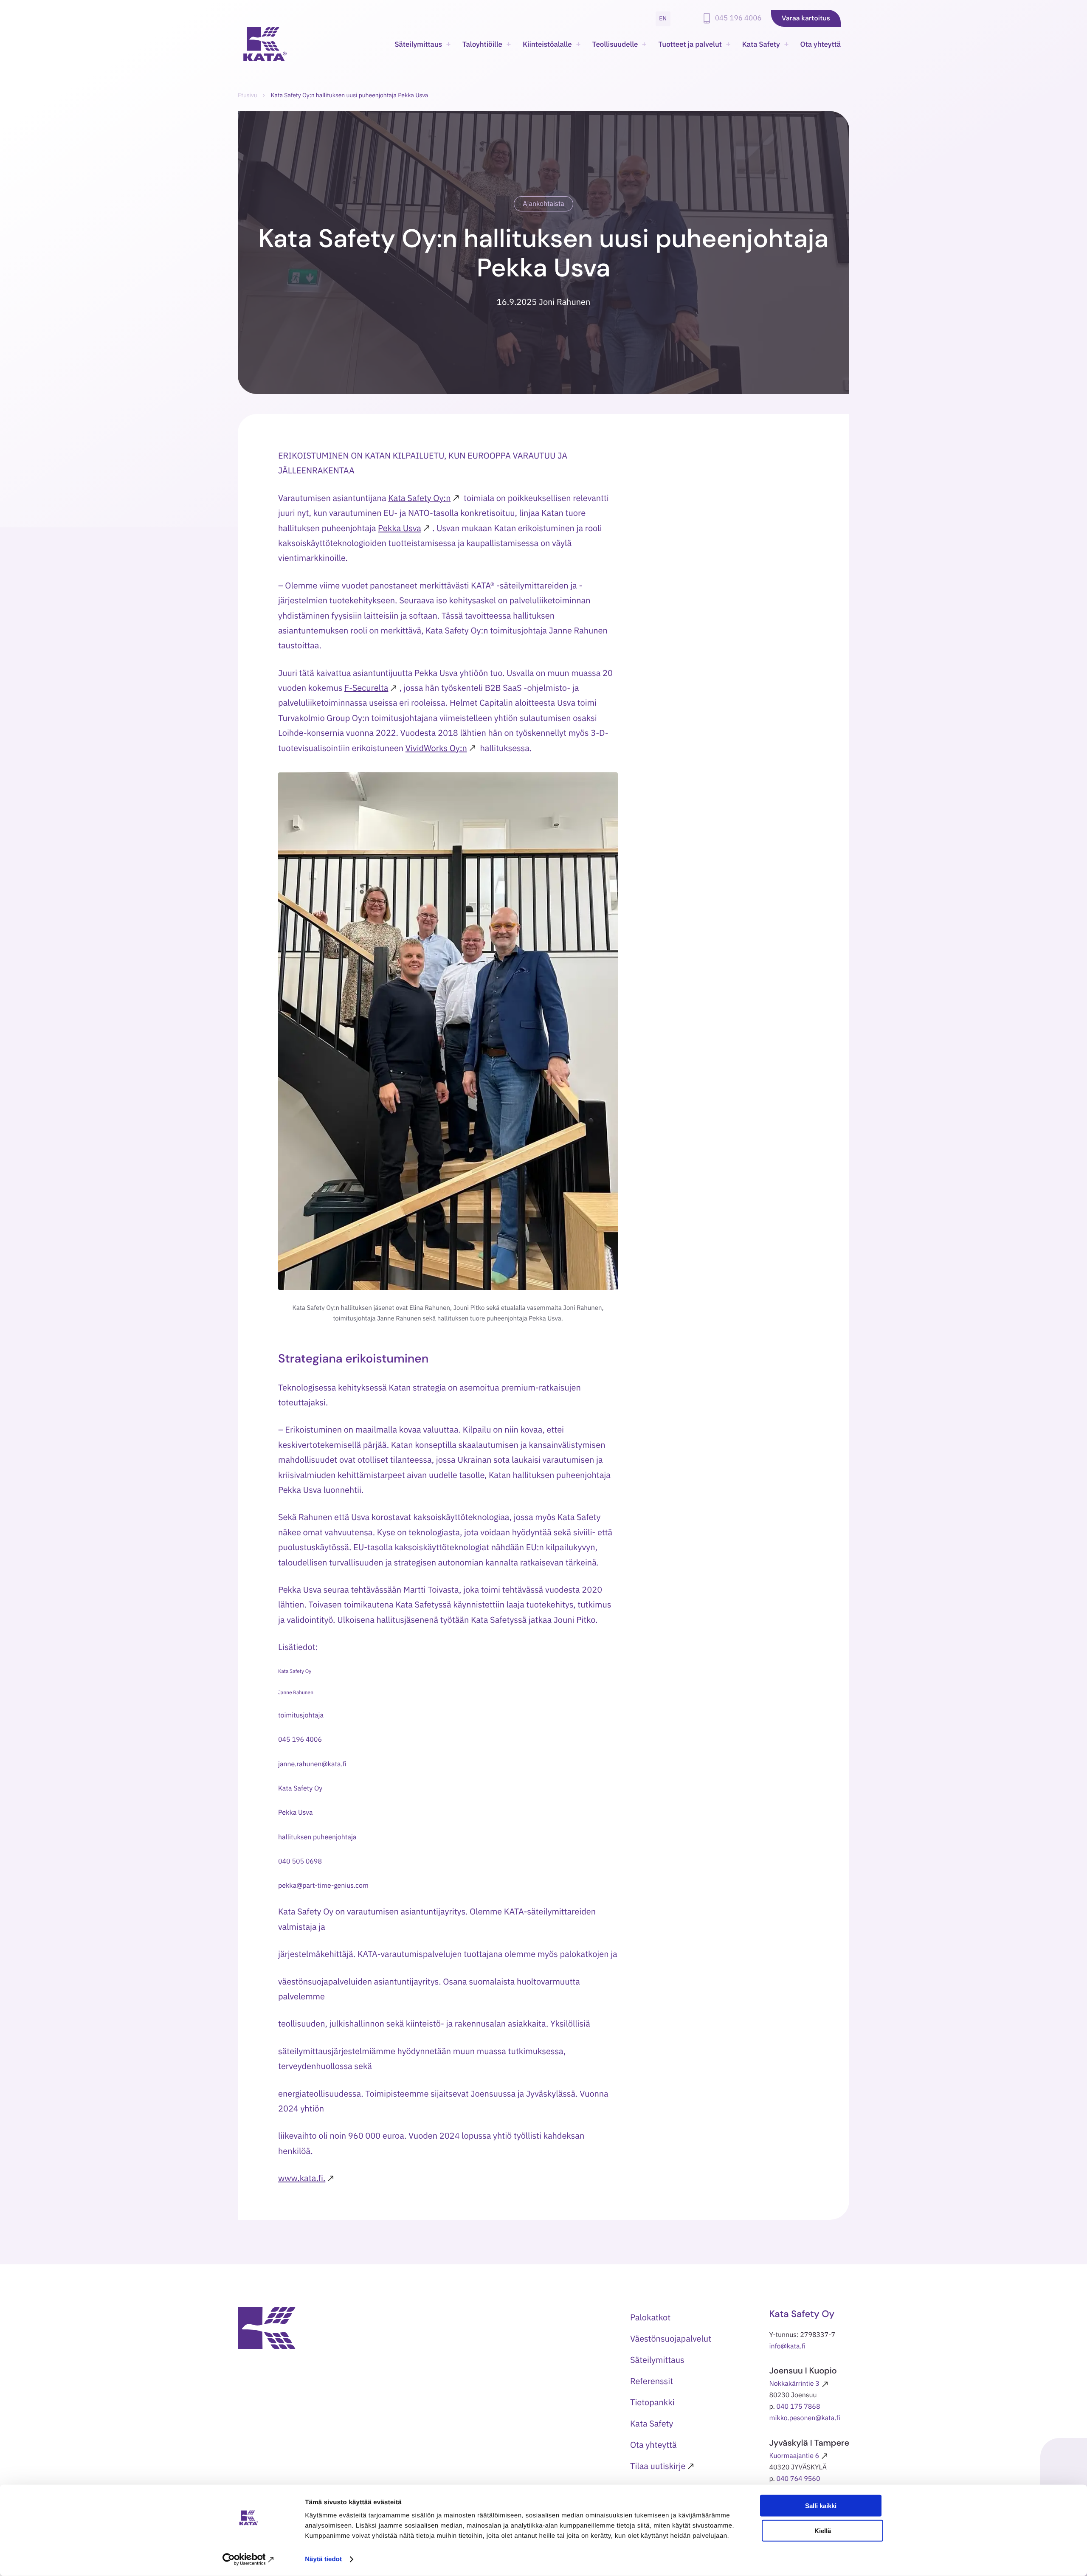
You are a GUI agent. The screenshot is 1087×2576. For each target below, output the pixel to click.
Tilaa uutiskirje (658, 2466)
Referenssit (652, 2381)
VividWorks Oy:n (436, 748)
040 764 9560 (798, 2479)
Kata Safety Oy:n (419, 498)
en (663, 18)
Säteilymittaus (418, 44)
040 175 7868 (798, 2407)
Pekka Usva (400, 528)
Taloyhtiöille (482, 44)
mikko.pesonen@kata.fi (805, 2418)
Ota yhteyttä (821, 44)
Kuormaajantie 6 (794, 2456)
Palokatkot (650, 2317)
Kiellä (823, 2531)
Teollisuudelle (615, 44)
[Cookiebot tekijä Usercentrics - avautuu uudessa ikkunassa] (249, 2559)
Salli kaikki (821, 2506)
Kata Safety (761, 44)
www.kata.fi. (302, 2178)
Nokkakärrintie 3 (794, 2384)
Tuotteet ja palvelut (690, 44)
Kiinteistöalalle (547, 44)
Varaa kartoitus (806, 18)
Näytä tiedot (323, 2559)
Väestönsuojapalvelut (671, 2338)
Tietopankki (652, 2402)
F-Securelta (366, 688)
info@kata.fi (787, 2346)
